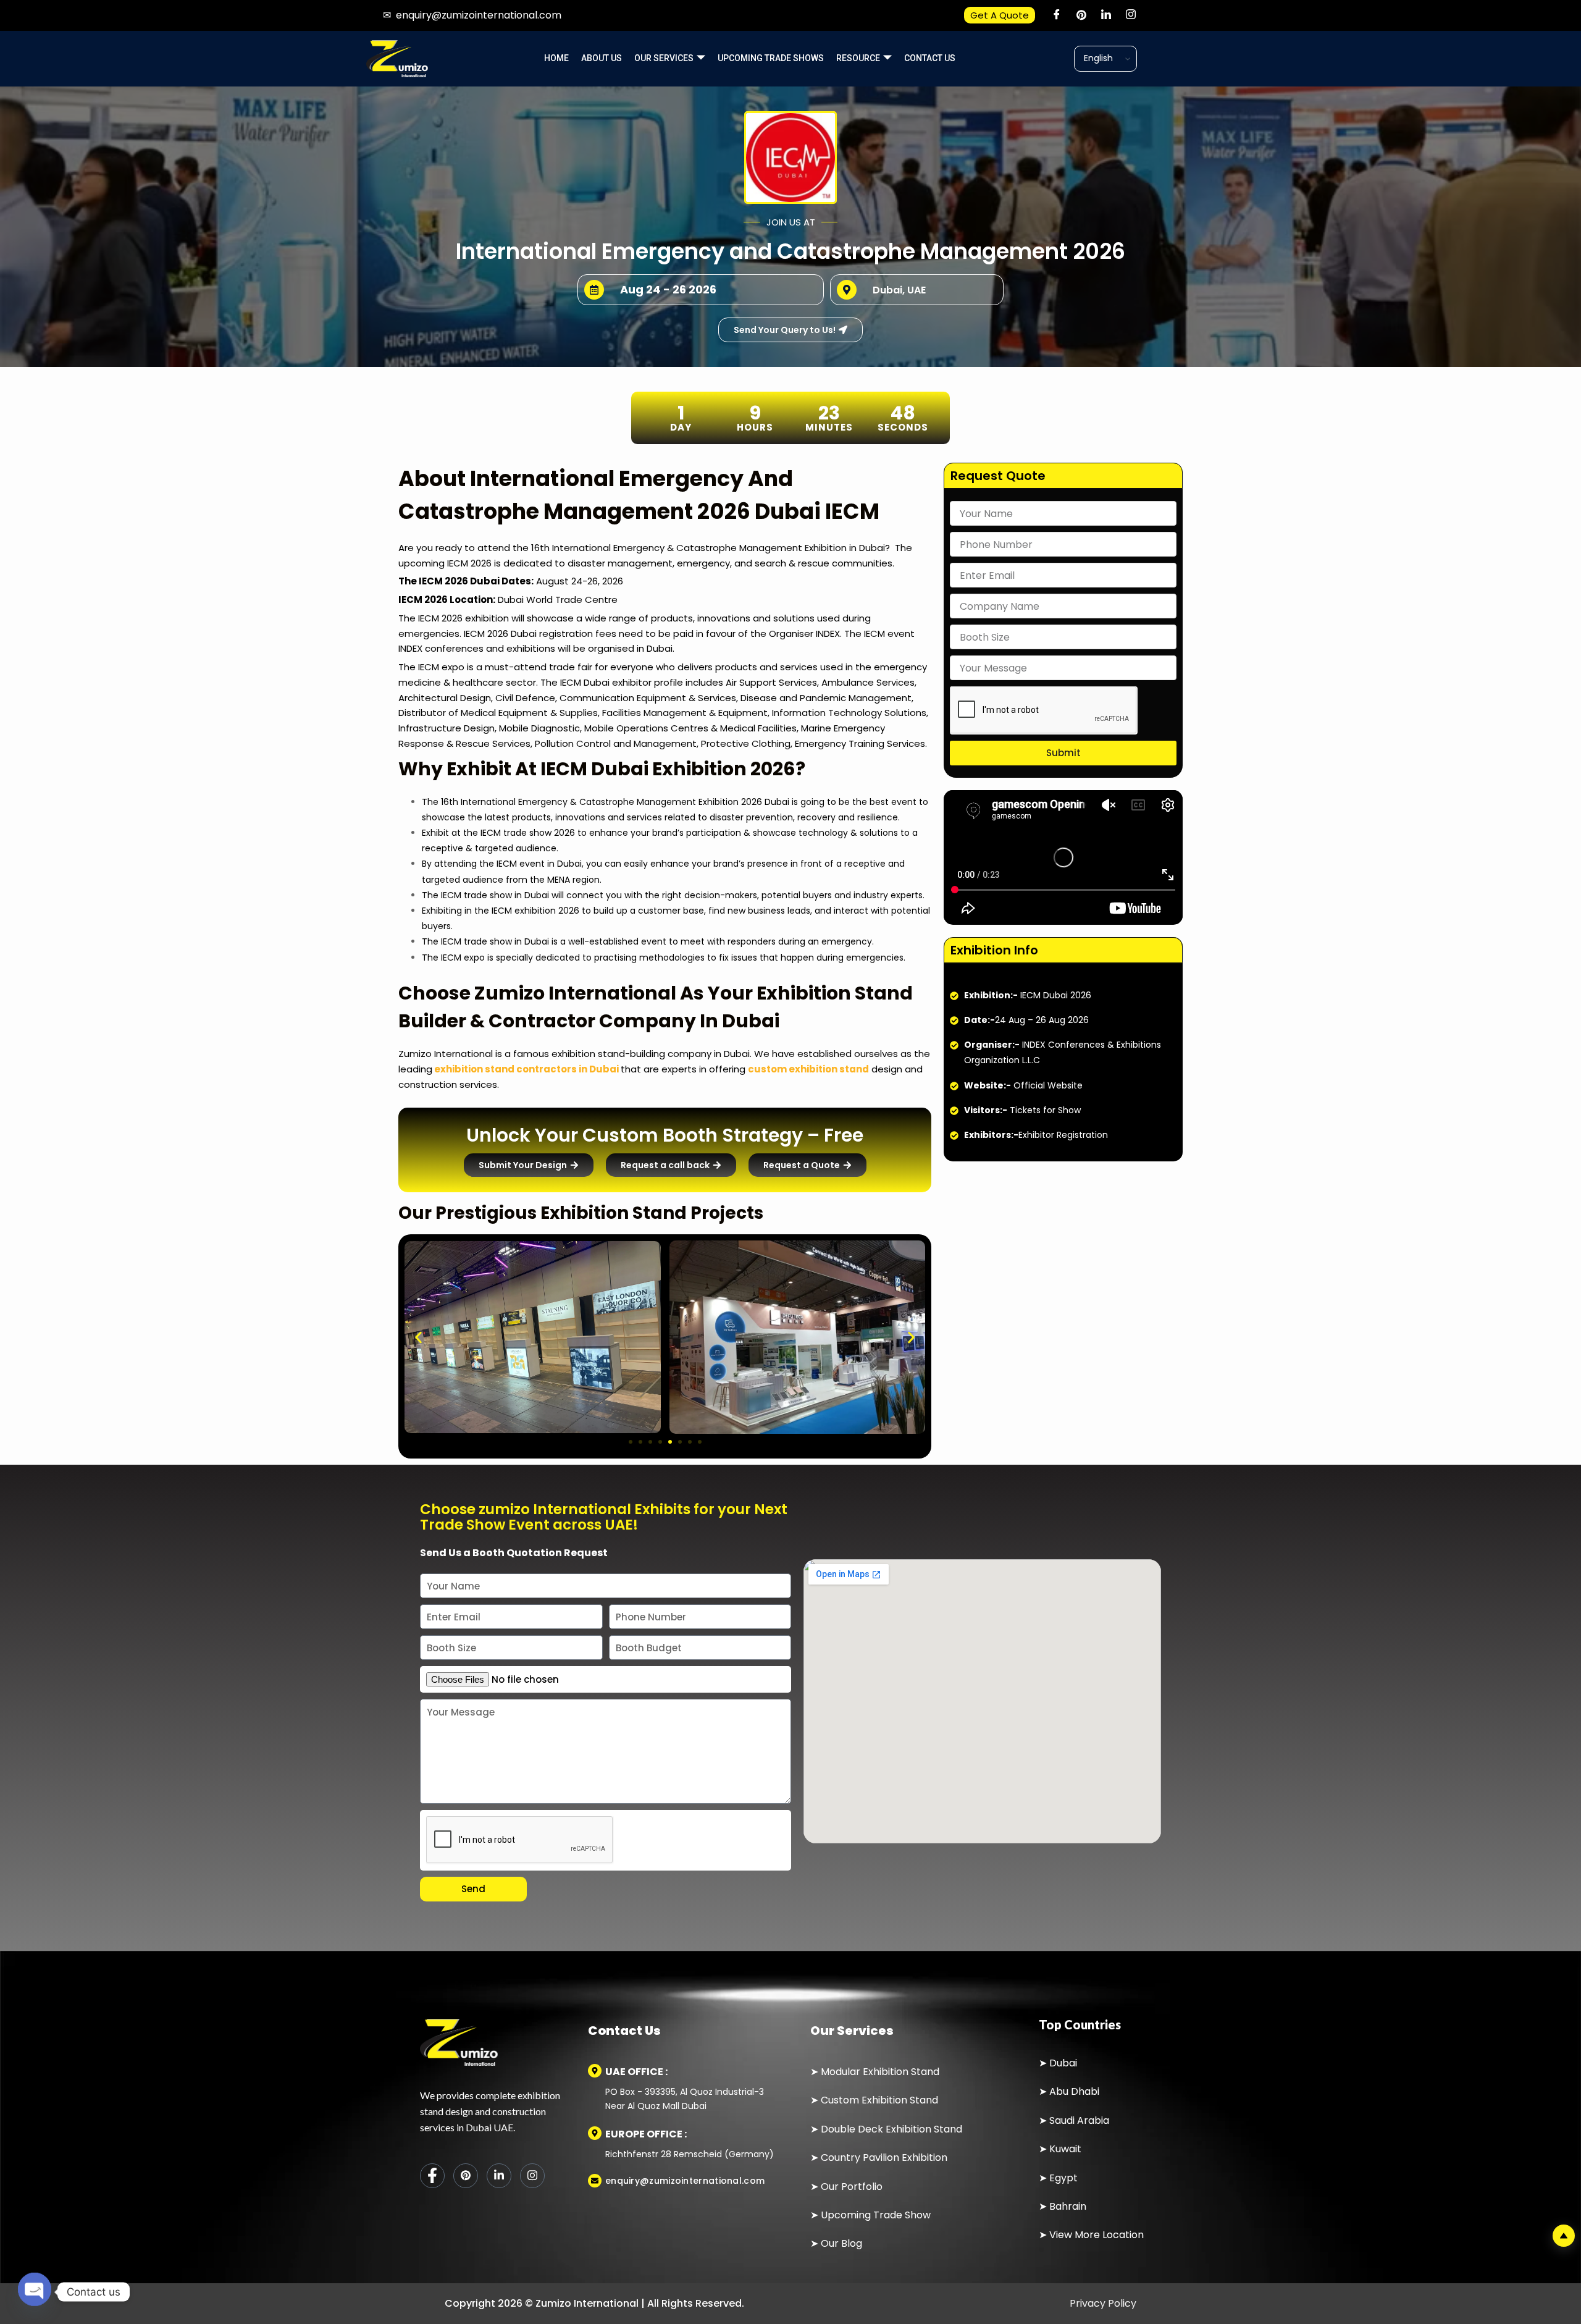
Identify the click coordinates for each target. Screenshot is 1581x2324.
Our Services (664, 58)
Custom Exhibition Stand (879, 2100)
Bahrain (1068, 2206)
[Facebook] (1057, 15)
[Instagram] (1131, 15)
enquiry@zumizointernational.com (479, 15)
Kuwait (1065, 2149)
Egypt (1063, 2178)
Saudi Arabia (1079, 2120)
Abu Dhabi (1074, 2091)
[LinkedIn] (1106, 15)
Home (556, 58)
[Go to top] (1564, 2236)
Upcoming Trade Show (876, 2215)
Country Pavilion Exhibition (884, 2158)
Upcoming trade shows (771, 58)
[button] (418, 1337)
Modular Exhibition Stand (880, 2072)
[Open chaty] (35, 2286)
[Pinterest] (1081, 15)
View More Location (1097, 2235)
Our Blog (841, 2243)
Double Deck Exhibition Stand (890, 2129)
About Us (602, 58)
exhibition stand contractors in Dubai (526, 1069)
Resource (858, 58)
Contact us (930, 58)
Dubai (1063, 2063)
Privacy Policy (1102, 2303)
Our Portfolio (852, 2187)
